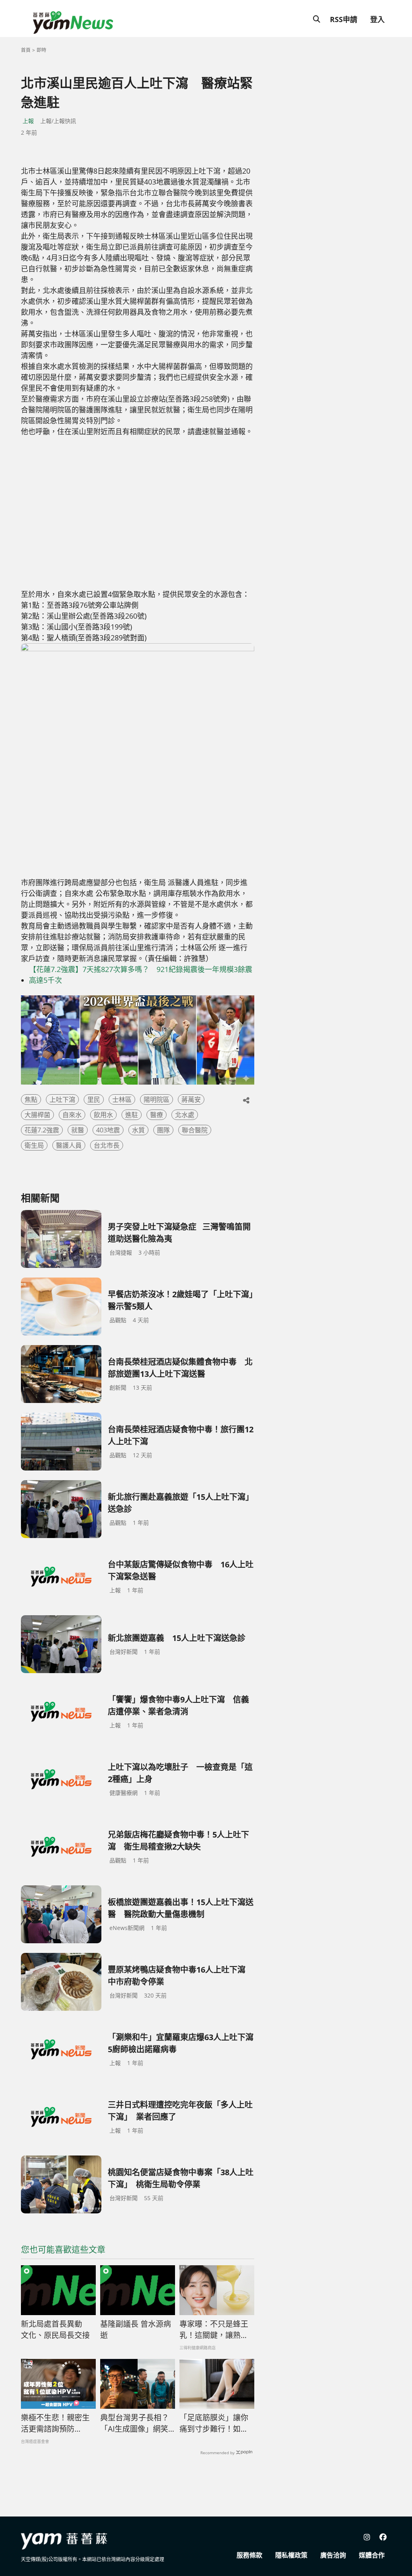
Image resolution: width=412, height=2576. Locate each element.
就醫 (78, 1130)
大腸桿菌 (37, 1115)
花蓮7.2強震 (42, 1130)
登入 (377, 19)
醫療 (157, 1115)
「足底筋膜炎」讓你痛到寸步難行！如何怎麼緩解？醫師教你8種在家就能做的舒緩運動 (216, 2424)
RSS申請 (344, 19)
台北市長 (107, 1145)
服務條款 (249, 2555)
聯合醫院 (195, 1130)
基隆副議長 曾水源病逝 (136, 2330)
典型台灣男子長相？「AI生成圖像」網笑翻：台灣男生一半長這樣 (135, 2424)
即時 (41, 50)
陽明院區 (157, 1099)
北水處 (185, 1115)
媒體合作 (372, 2555)
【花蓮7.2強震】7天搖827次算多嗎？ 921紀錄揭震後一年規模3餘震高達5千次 (141, 975)
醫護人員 (69, 1145)
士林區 (122, 1099)
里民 (94, 1099)
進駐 (132, 1115)
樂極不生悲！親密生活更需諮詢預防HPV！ (55, 2424)
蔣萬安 (191, 1099)
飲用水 (103, 1115)
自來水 (72, 1115)
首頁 (26, 50)
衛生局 (34, 1145)
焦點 (31, 1099)
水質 (138, 1130)
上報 (28, 121)
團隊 (163, 1130)
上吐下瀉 (62, 1099)
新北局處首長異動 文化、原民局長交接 (55, 2330)
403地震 (108, 1130)
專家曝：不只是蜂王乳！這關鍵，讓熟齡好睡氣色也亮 (214, 2330)
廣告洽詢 (333, 2555)
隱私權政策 (291, 2555)
